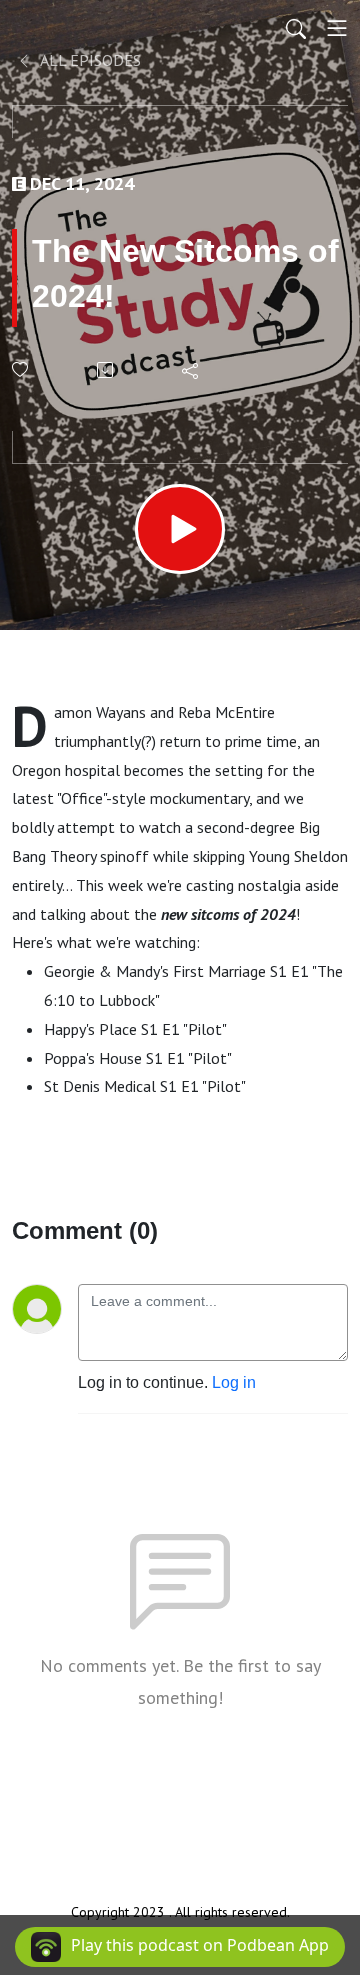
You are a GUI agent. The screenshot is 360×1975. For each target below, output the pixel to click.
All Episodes (89, 60)
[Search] (296, 28)
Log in (234, 1382)
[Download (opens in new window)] (106, 370)
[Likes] (21, 369)
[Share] (191, 370)
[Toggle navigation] (337, 28)
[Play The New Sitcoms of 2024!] (180, 529)
